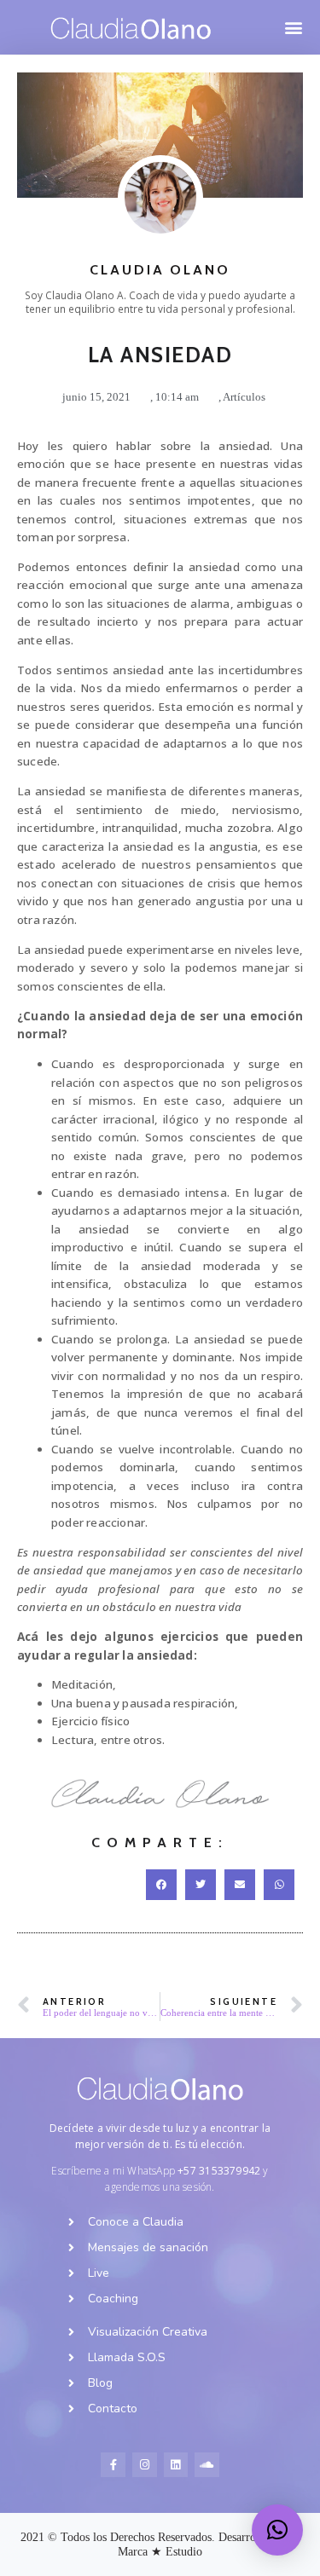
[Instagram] (145, 2465)
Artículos (244, 397)
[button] (293, 28)
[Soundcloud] (207, 2465)
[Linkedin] (176, 2465)
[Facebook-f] (113, 2465)
